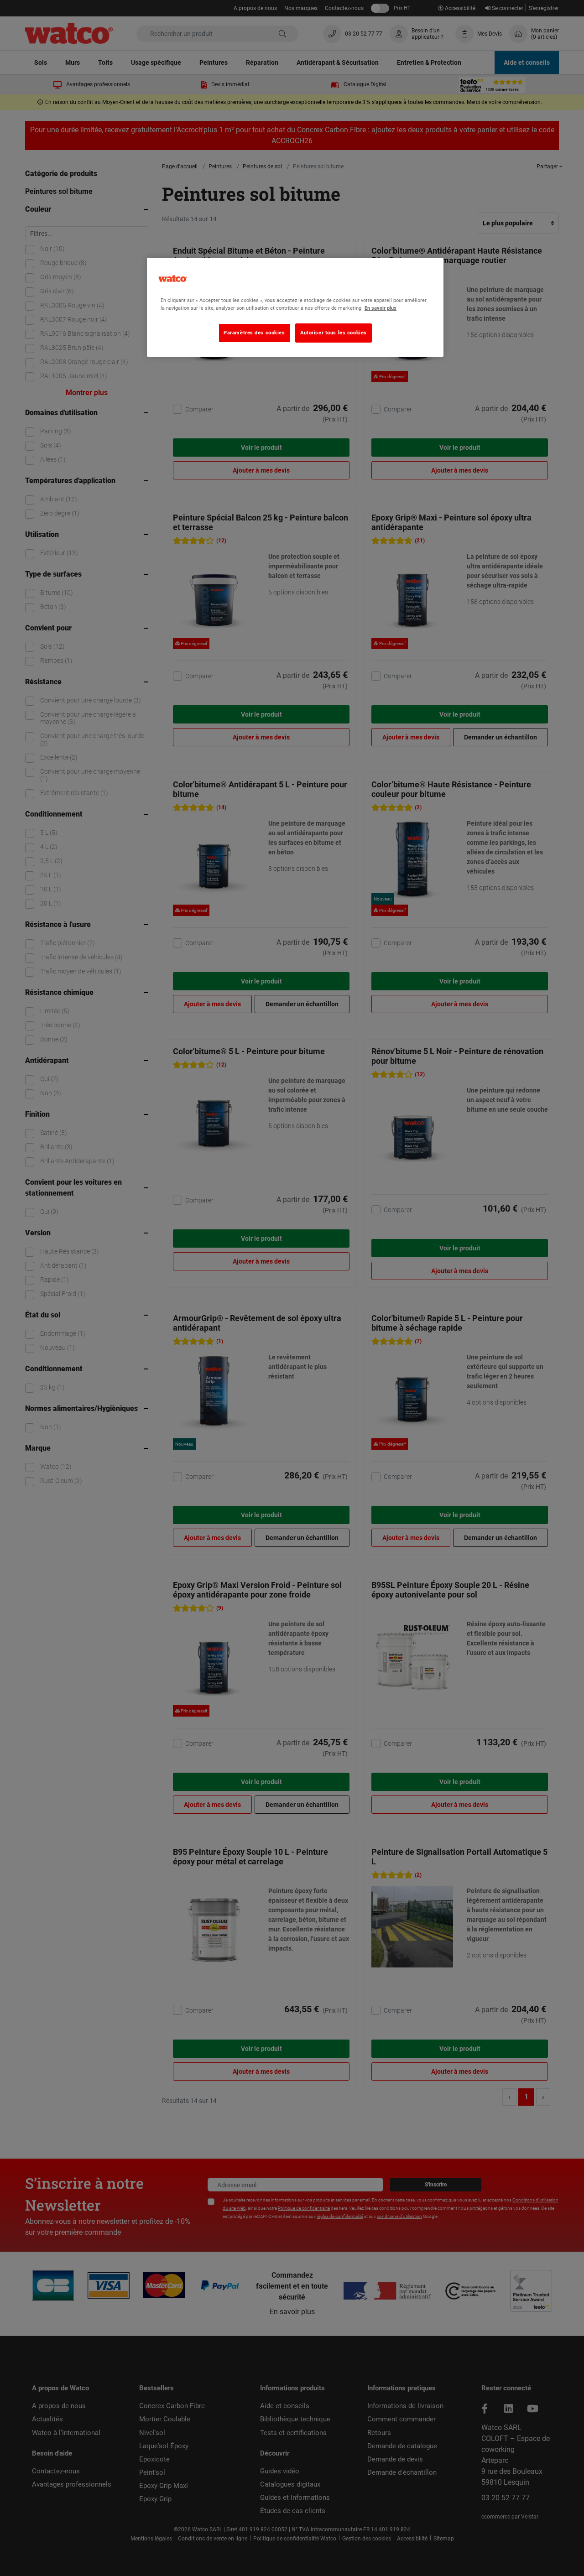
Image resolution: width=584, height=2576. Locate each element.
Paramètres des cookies (254, 333)
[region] (295, 307)
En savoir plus (381, 308)
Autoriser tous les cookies (334, 333)
